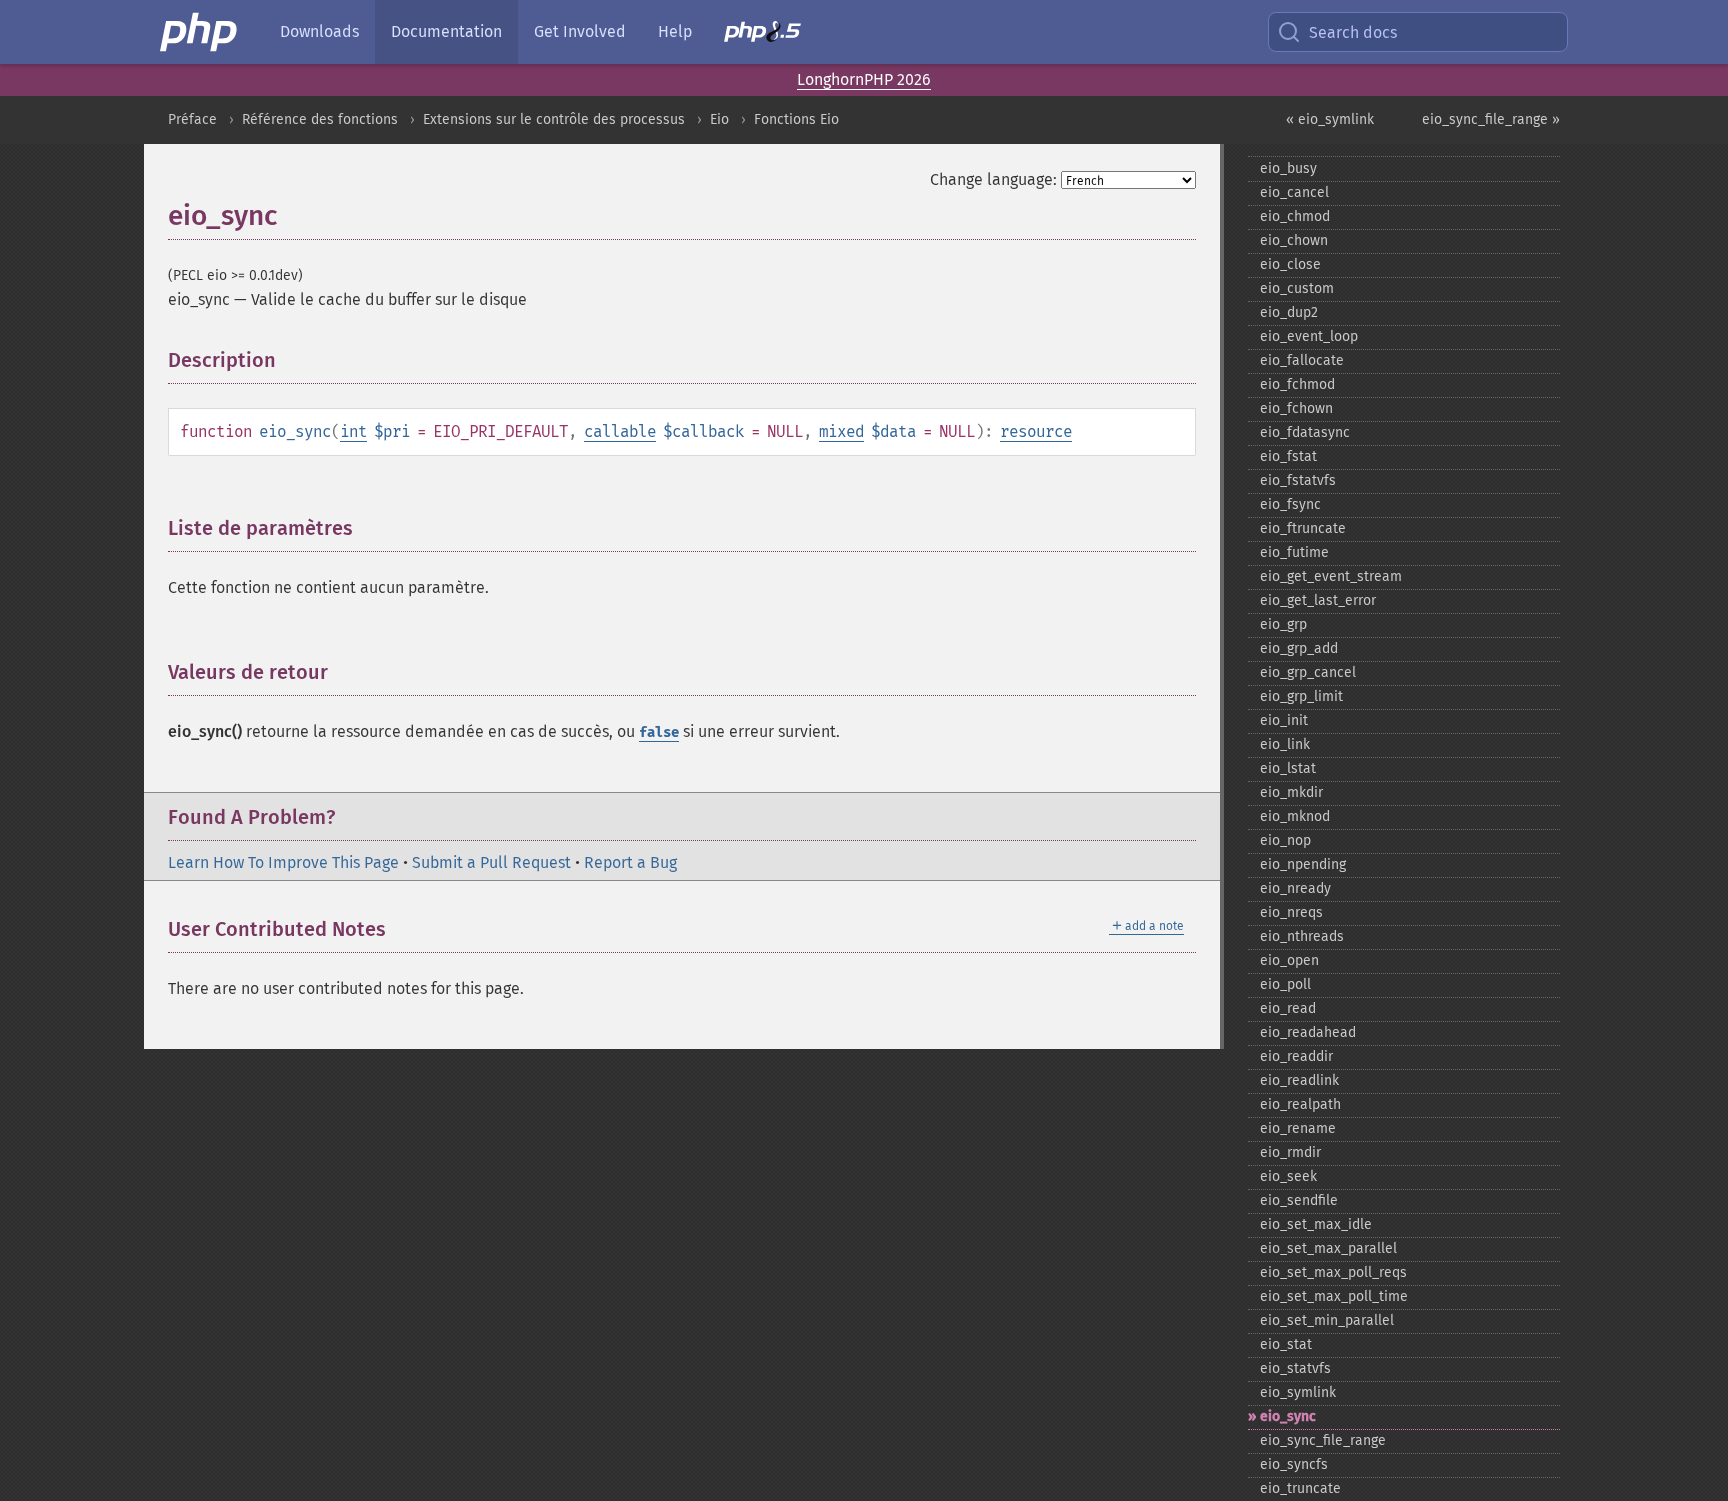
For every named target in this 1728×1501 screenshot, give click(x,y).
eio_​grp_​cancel (1308, 672)
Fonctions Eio (796, 119)
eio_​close (1290, 264)
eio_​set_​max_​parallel (1328, 1248)
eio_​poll (1285, 984)
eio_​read (1288, 1008)
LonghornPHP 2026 (864, 79)
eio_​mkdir (1291, 792)
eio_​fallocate (1302, 360)
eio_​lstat (1288, 768)
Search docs (1353, 32)
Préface (192, 119)
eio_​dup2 (1289, 312)
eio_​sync (1288, 1416)
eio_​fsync (1290, 504)
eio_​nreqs (1291, 912)
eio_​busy (1288, 168)
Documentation (446, 31)
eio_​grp (1283, 624)
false (659, 732)
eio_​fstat (1288, 456)
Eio (719, 119)
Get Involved (580, 31)
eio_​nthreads (1302, 936)
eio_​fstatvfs (1298, 480)
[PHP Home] (200, 32)
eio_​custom (1297, 288)
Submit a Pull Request (491, 862)
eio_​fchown (1296, 408)
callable (620, 431)
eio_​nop (1285, 840)
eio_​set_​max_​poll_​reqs (1333, 1272)
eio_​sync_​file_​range (1323, 1440)
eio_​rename (1298, 1128)
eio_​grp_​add (1299, 648)
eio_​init (1284, 720)
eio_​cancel (1294, 192)
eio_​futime (1294, 552)
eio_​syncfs (1294, 1464)
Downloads (319, 31)
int (353, 431)
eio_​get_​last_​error (1318, 600)
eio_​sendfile (1299, 1200)
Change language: (993, 179)
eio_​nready (1295, 888)
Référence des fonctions (320, 119)
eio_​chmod (1295, 216)
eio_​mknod (1295, 816)
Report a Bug (630, 862)
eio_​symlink (1298, 1392)
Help (675, 31)
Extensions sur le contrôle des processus (554, 119)
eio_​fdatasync (1305, 432)
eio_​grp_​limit (1301, 696)
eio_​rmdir (1290, 1152)
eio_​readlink (1299, 1080)
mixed (841, 431)
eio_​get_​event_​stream (1331, 576)
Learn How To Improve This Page (283, 862)
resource (1036, 431)
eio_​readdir (1296, 1056)
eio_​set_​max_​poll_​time (1334, 1296)
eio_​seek (1288, 1176)
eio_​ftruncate (1303, 528)
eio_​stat (1286, 1344)
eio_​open (1289, 960)
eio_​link (1285, 744)
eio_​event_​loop (1309, 336)
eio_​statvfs (1295, 1368)
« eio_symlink (1330, 119)
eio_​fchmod (1297, 384)
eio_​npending (1303, 864)
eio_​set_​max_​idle (1316, 1224)
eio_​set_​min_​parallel (1327, 1320)
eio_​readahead (1308, 1032)
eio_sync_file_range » (1491, 119)
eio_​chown (1294, 240)
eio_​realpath (1300, 1104)
